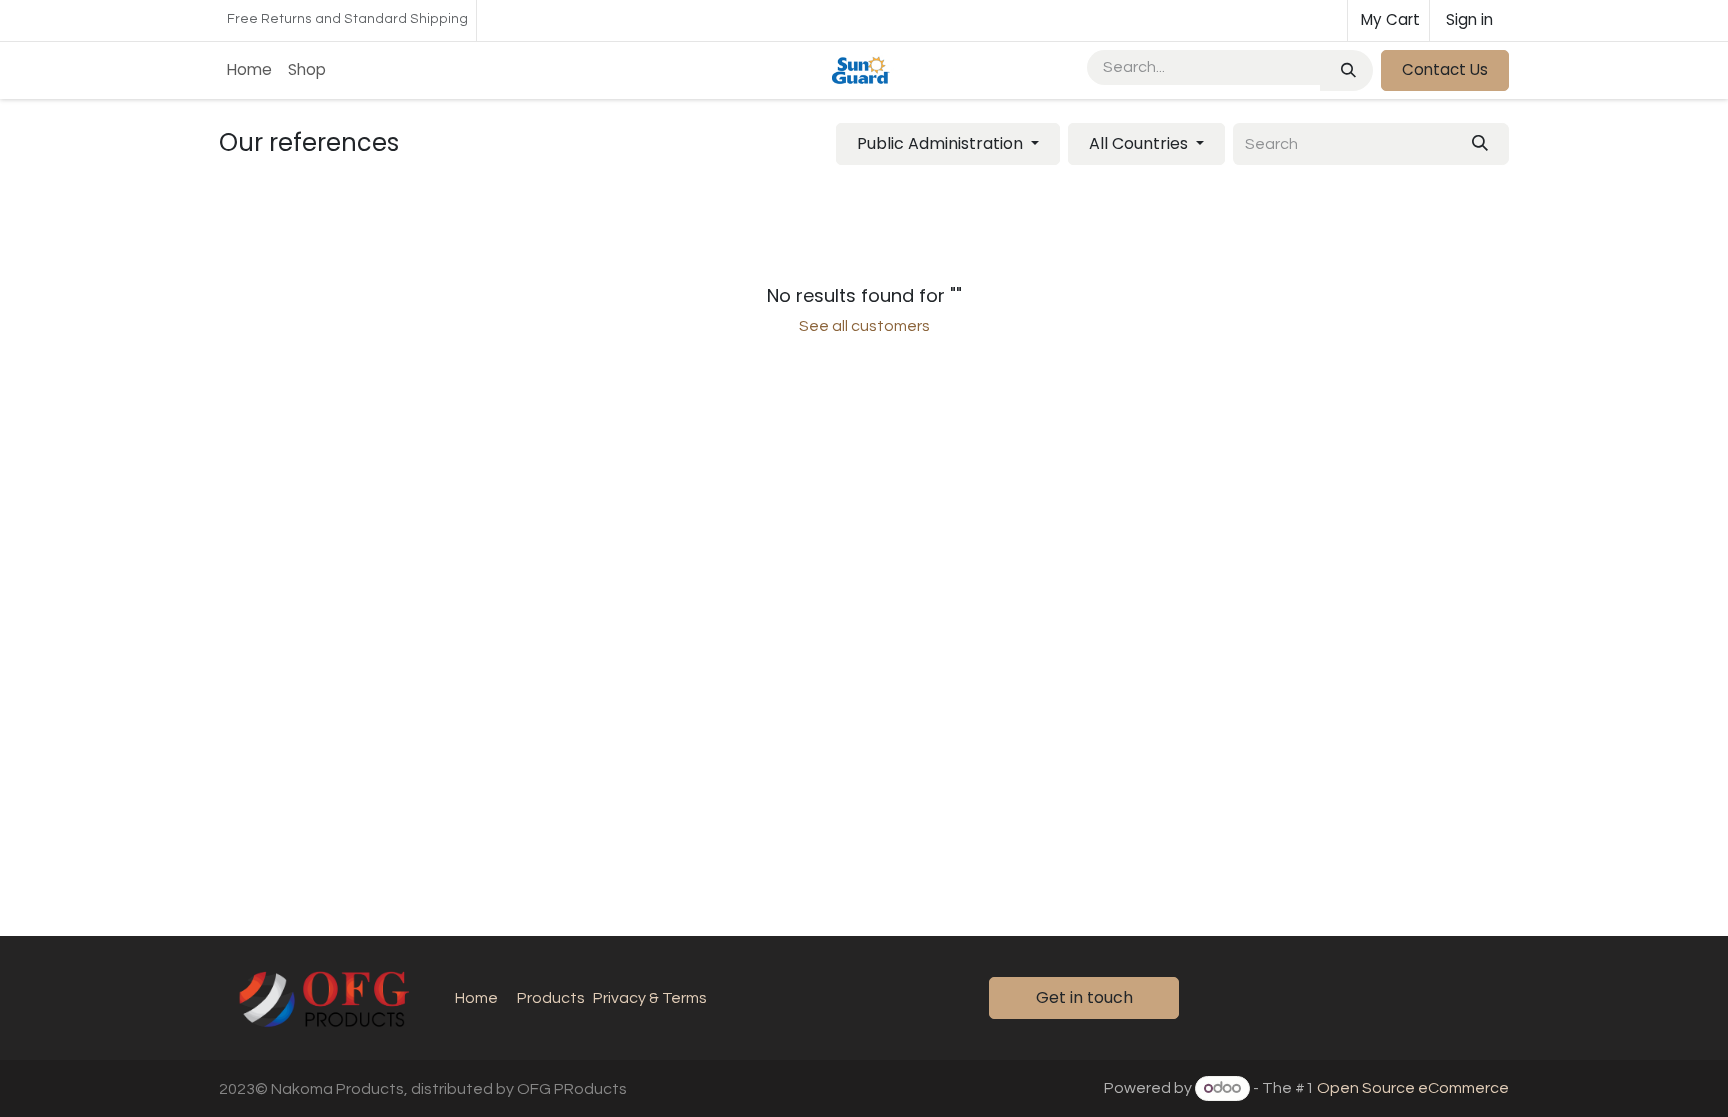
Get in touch (1084, 997)
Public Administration (940, 143)
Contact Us (1445, 69)
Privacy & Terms (650, 998)
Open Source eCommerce (1413, 1088)
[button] (948, 144)
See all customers (864, 326)
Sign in (1469, 19)
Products (551, 998)
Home (476, 998)
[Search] (1346, 70)
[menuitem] (249, 70)
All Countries (1138, 143)
